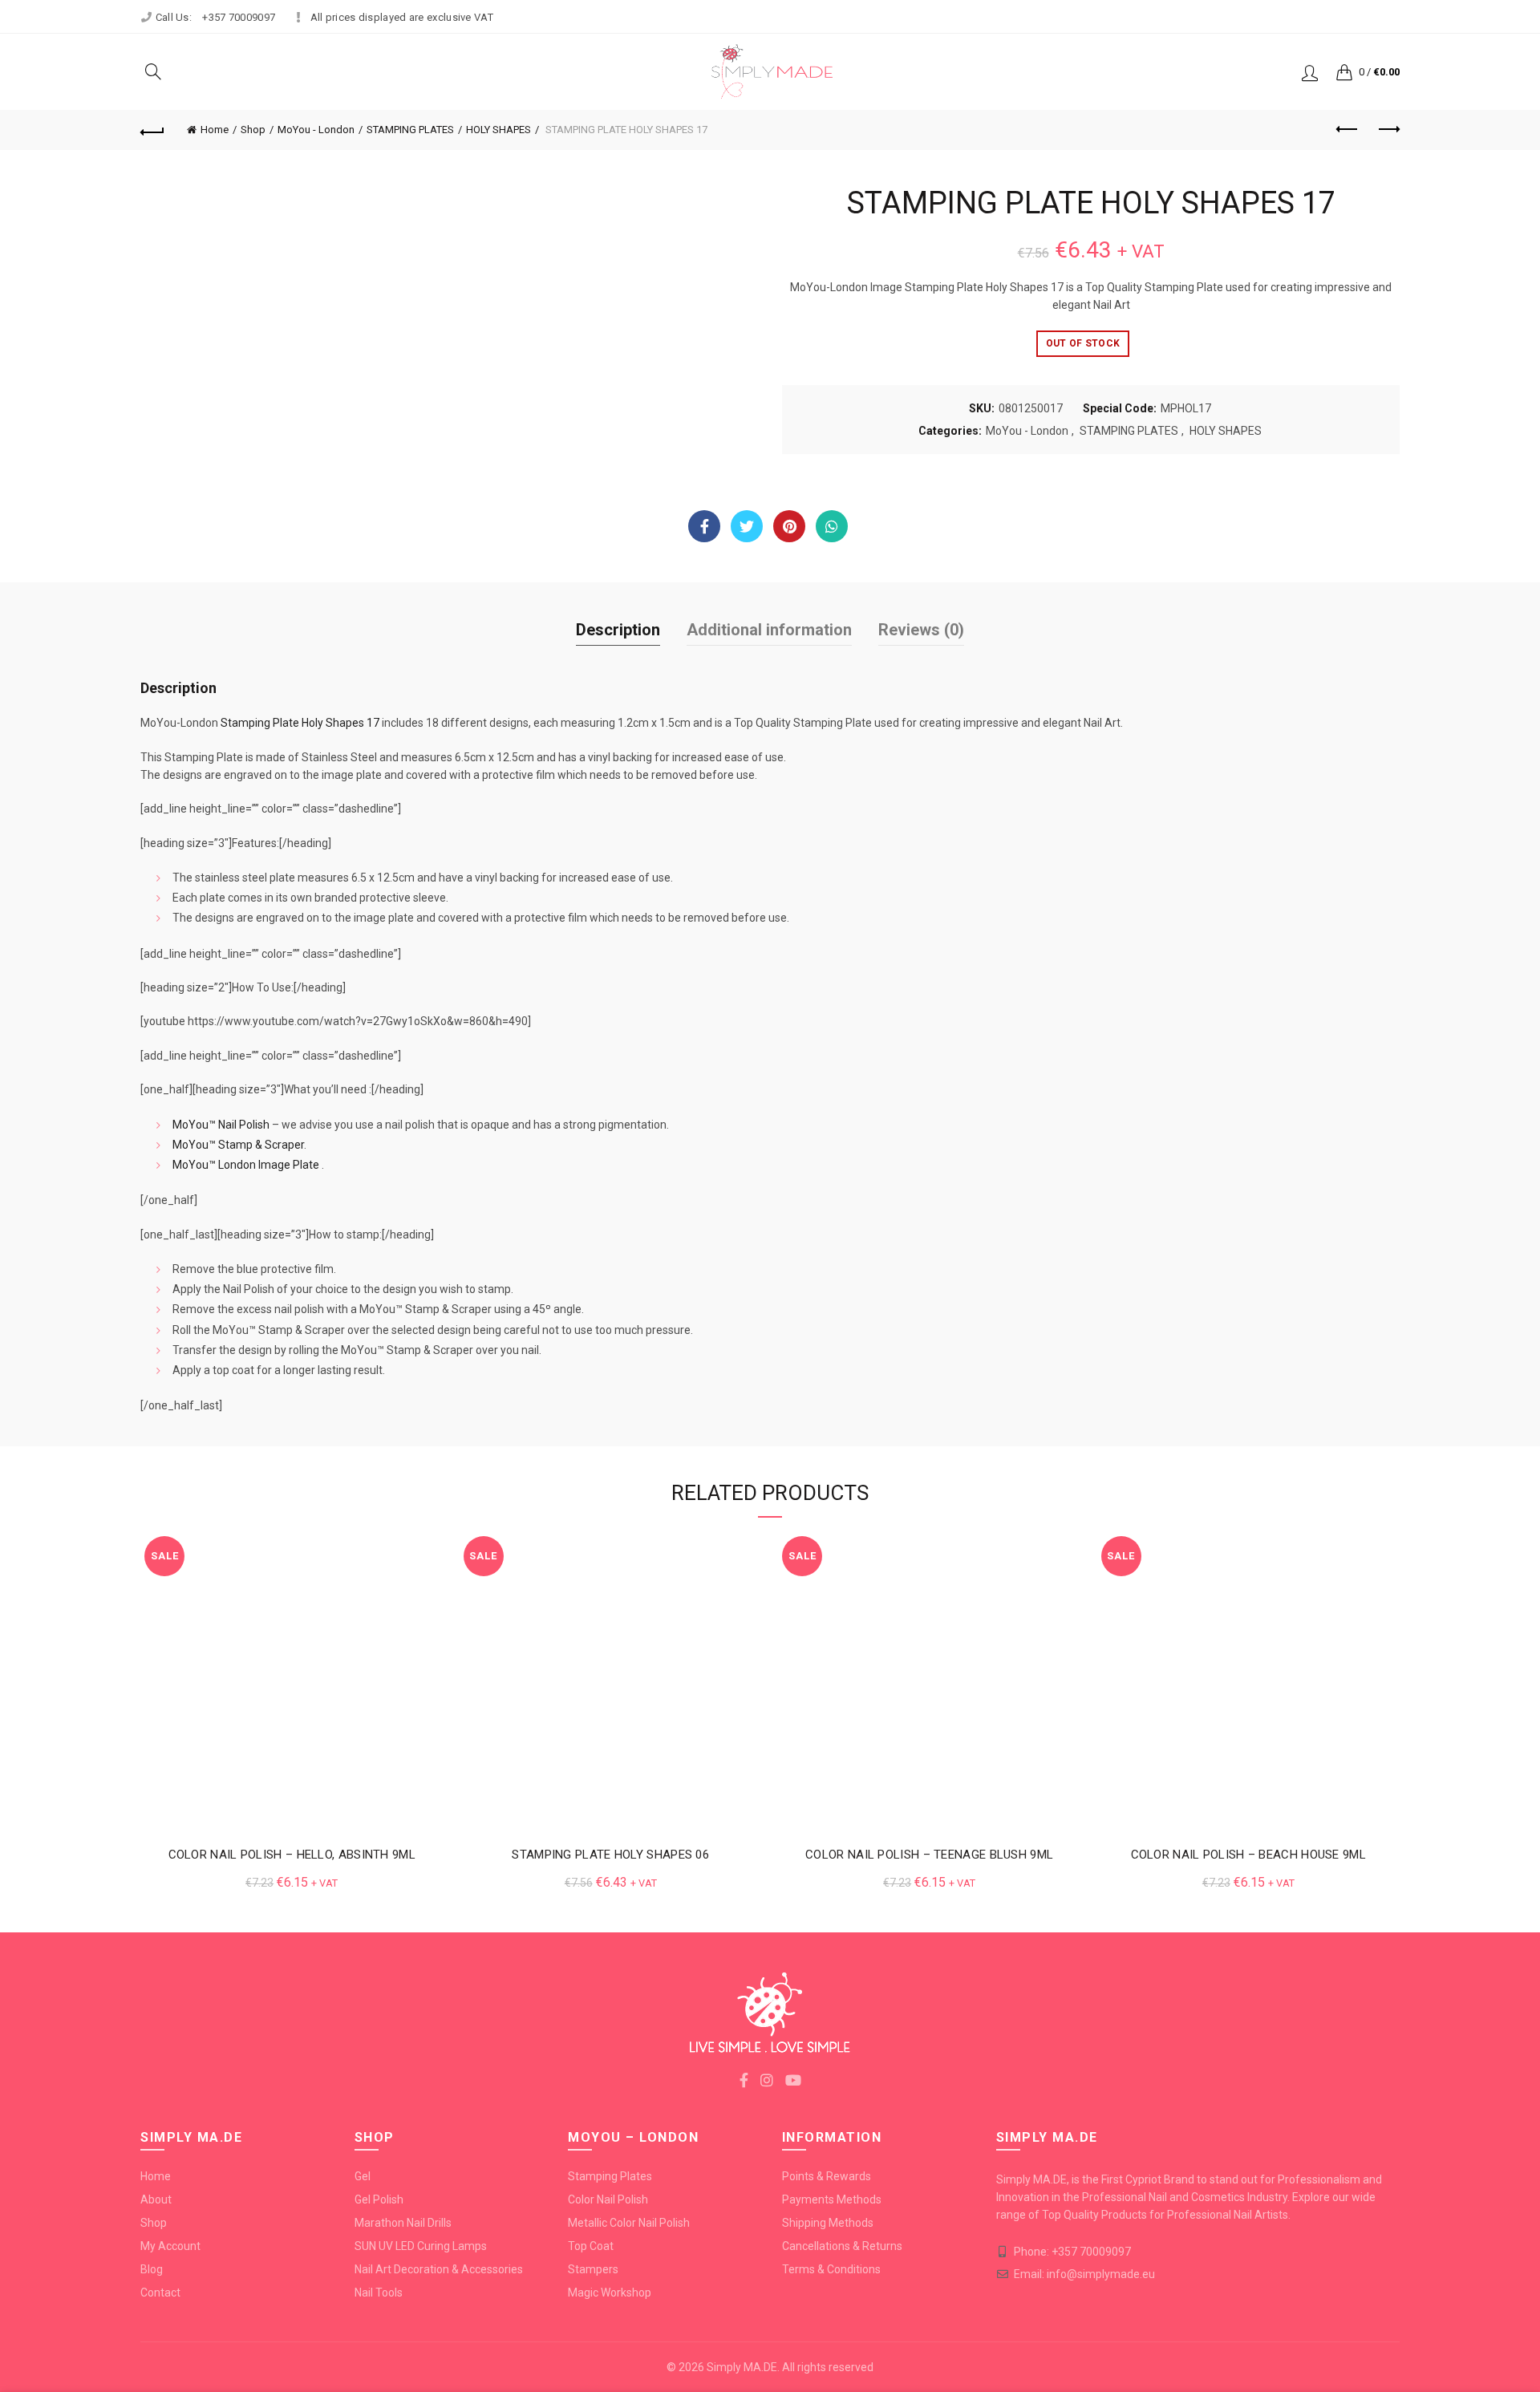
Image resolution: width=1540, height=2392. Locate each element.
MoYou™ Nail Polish (221, 1125)
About (156, 2199)
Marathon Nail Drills (403, 2223)
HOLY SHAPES (498, 130)
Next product (1388, 130)
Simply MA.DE (742, 2367)
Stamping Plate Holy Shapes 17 (300, 723)
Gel (363, 2176)
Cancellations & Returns (842, 2246)
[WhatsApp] (832, 526)
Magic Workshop (610, 2293)
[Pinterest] (789, 526)
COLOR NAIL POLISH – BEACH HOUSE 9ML (1249, 1855)
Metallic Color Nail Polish (629, 2223)
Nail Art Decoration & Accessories (439, 2269)
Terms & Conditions (831, 2269)
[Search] (153, 71)
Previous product (1347, 130)
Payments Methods (832, 2199)
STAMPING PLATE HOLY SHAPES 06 (610, 1855)
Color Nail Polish (608, 2199)
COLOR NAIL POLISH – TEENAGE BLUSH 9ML (929, 1855)
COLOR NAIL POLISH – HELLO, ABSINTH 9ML (292, 1855)
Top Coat (591, 2246)
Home (215, 130)
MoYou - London (316, 130)
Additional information (769, 630)
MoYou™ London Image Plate (246, 1165)
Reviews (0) (921, 630)
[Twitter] (747, 526)
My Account (170, 2246)
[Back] (152, 130)
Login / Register (1310, 72)
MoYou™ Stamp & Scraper (238, 1145)
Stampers (593, 2269)
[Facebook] (704, 526)
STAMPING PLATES (410, 130)
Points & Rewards (827, 2176)
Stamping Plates (610, 2176)
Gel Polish (379, 2199)
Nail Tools (379, 2293)
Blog (152, 2269)
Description (618, 630)
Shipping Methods (828, 2223)
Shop (253, 130)
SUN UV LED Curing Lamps (421, 2246)
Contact (160, 2293)
